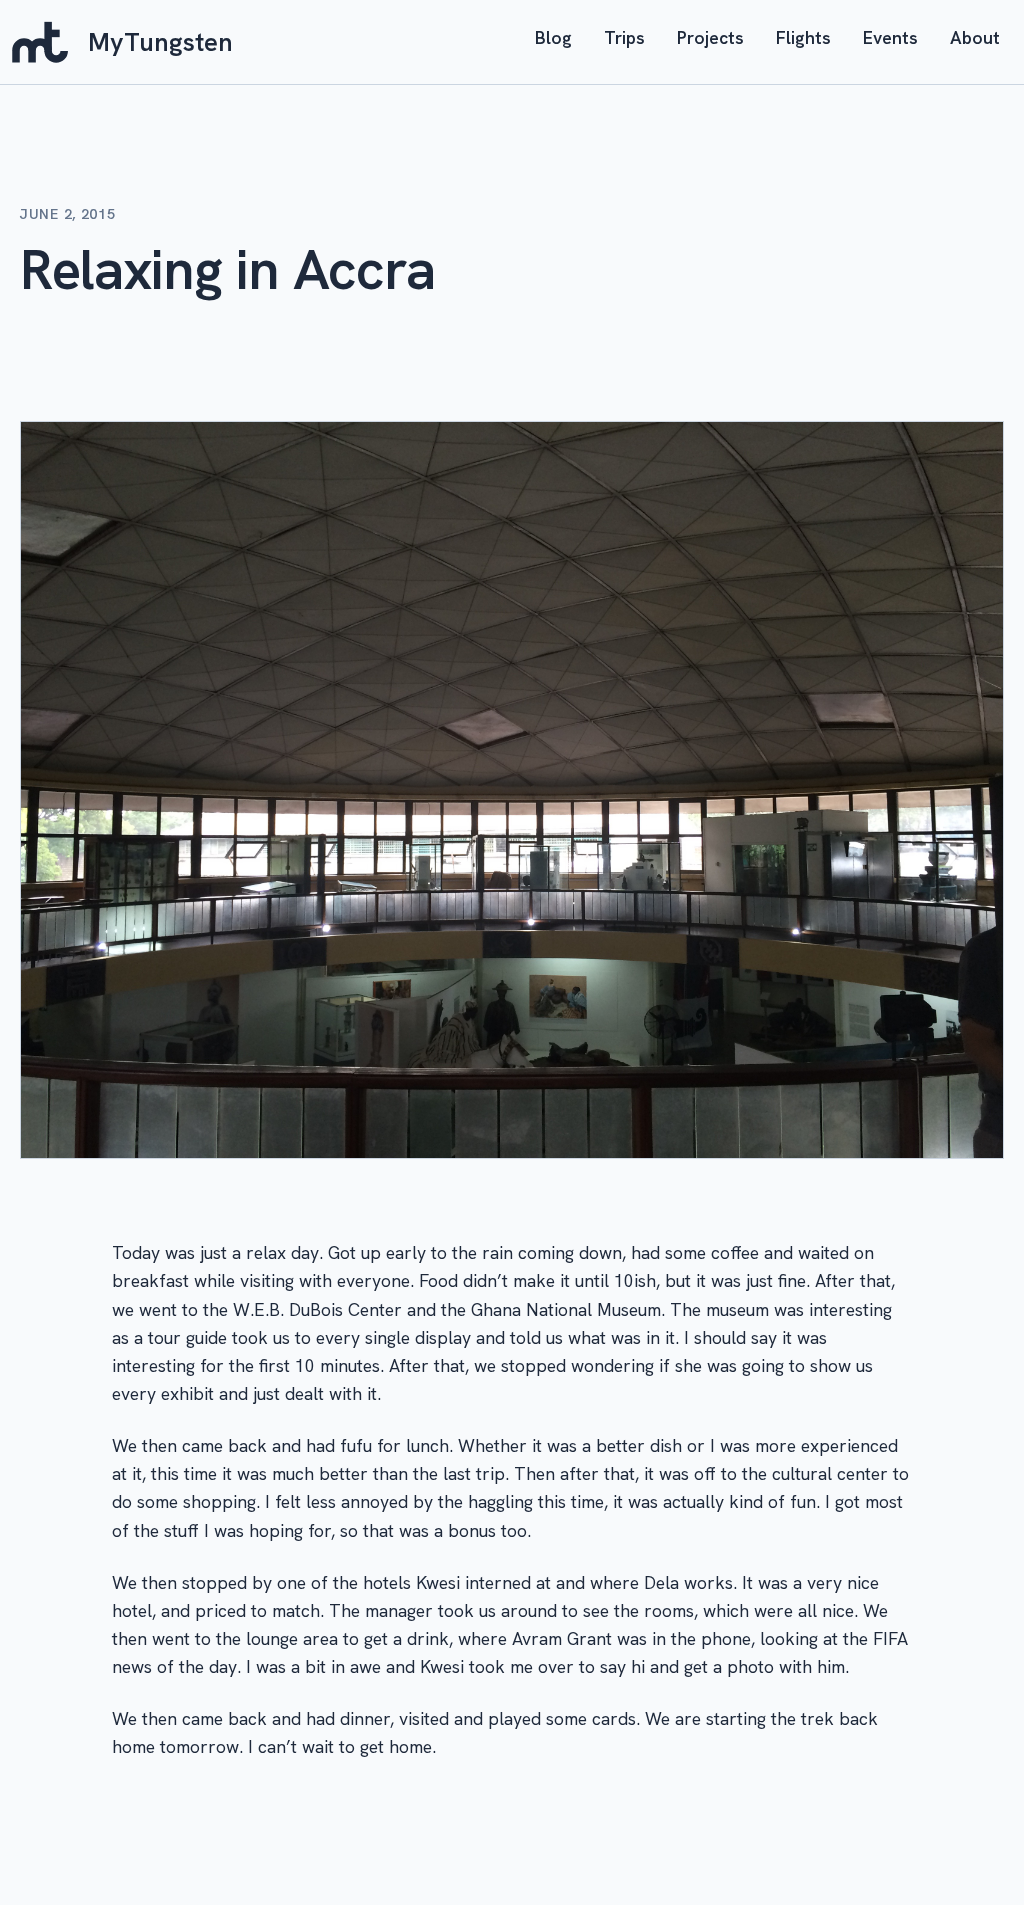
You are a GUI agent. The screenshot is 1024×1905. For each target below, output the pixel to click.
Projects (710, 37)
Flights (803, 37)
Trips (624, 37)
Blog (553, 37)
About (975, 37)
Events (890, 37)
